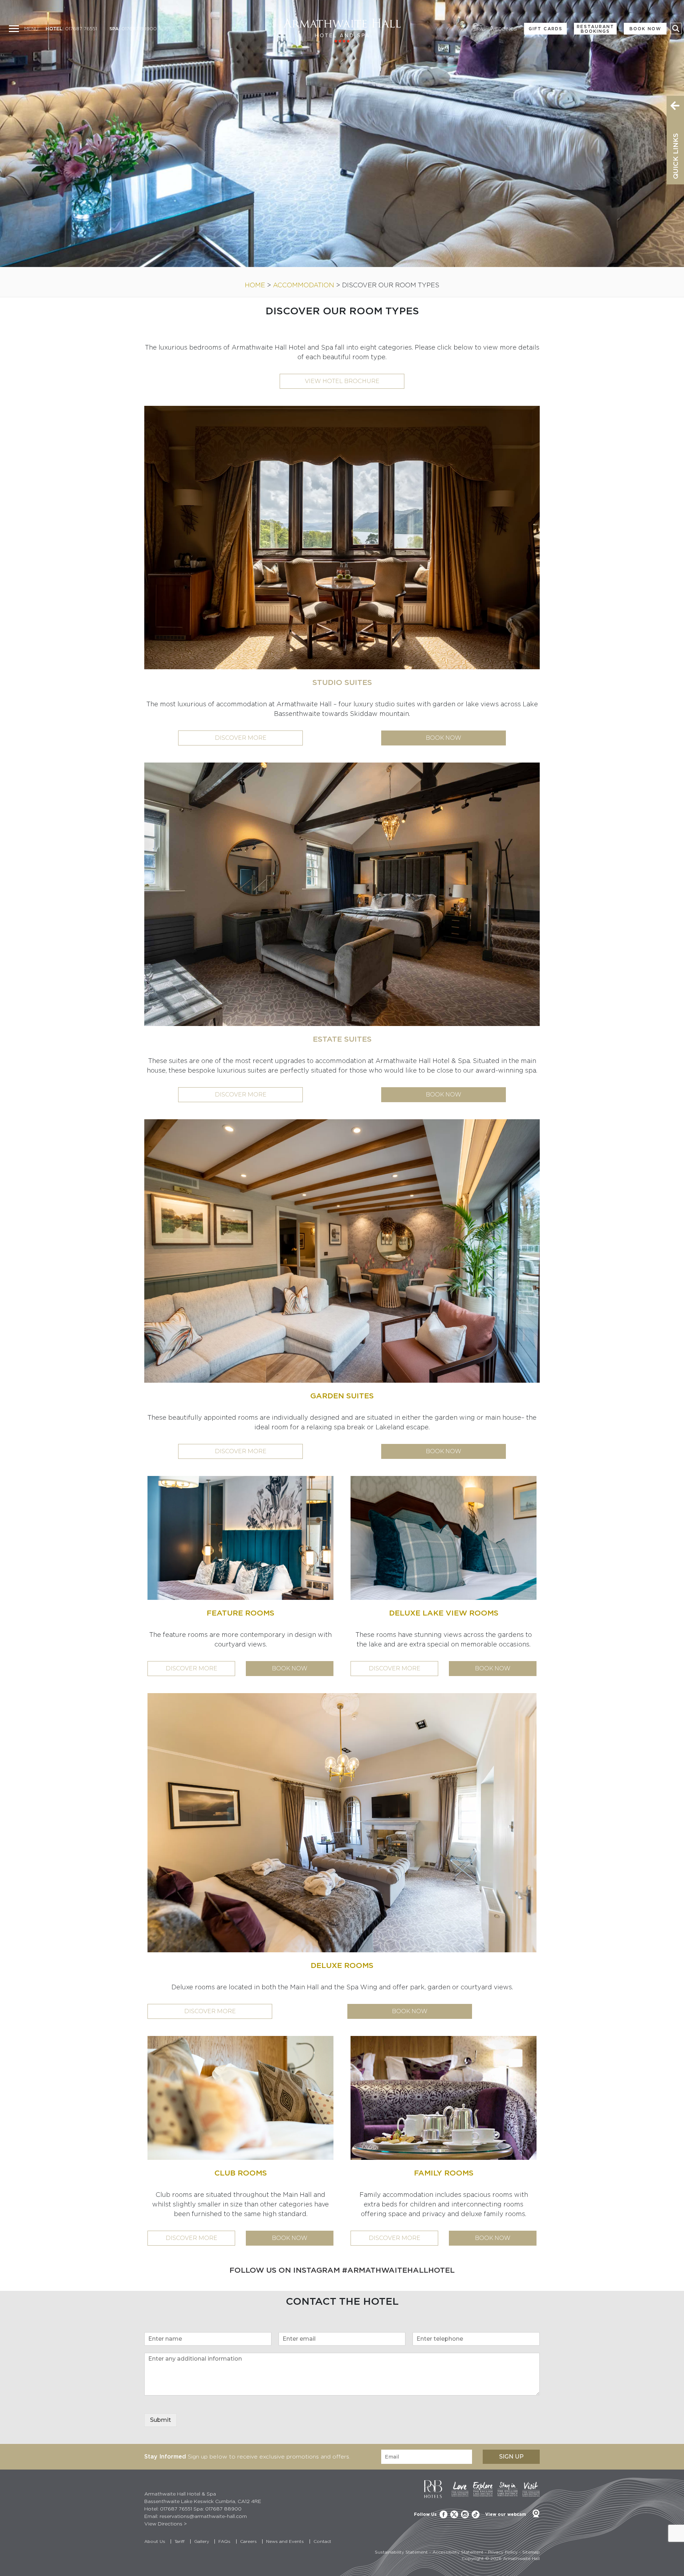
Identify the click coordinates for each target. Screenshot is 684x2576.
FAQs (224, 2541)
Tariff (180, 2541)
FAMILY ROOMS (444, 2173)
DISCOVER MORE (191, 1668)
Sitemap (531, 2552)
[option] (342, 133)
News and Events (285, 2541)
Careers (248, 2541)
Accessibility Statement (458, 2552)
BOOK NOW (290, 1668)
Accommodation (304, 285)
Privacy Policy (503, 2552)
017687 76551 (81, 28)
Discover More (241, 738)
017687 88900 (139, 28)
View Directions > (166, 2523)
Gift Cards (546, 29)
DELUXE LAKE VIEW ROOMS (444, 1613)
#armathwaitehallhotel (398, 2270)
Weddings (504, 29)
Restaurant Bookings (595, 29)
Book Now (645, 29)
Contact (322, 2541)
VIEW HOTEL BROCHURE (342, 381)
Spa (478, 29)
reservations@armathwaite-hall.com (203, 2516)
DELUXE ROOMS (342, 1965)
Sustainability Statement (401, 2552)
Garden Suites (342, 1396)
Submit (160, 2420)
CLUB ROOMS (241, 2173)
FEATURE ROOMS (240, 1613)
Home (255, 285)
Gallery (202, 2541)
